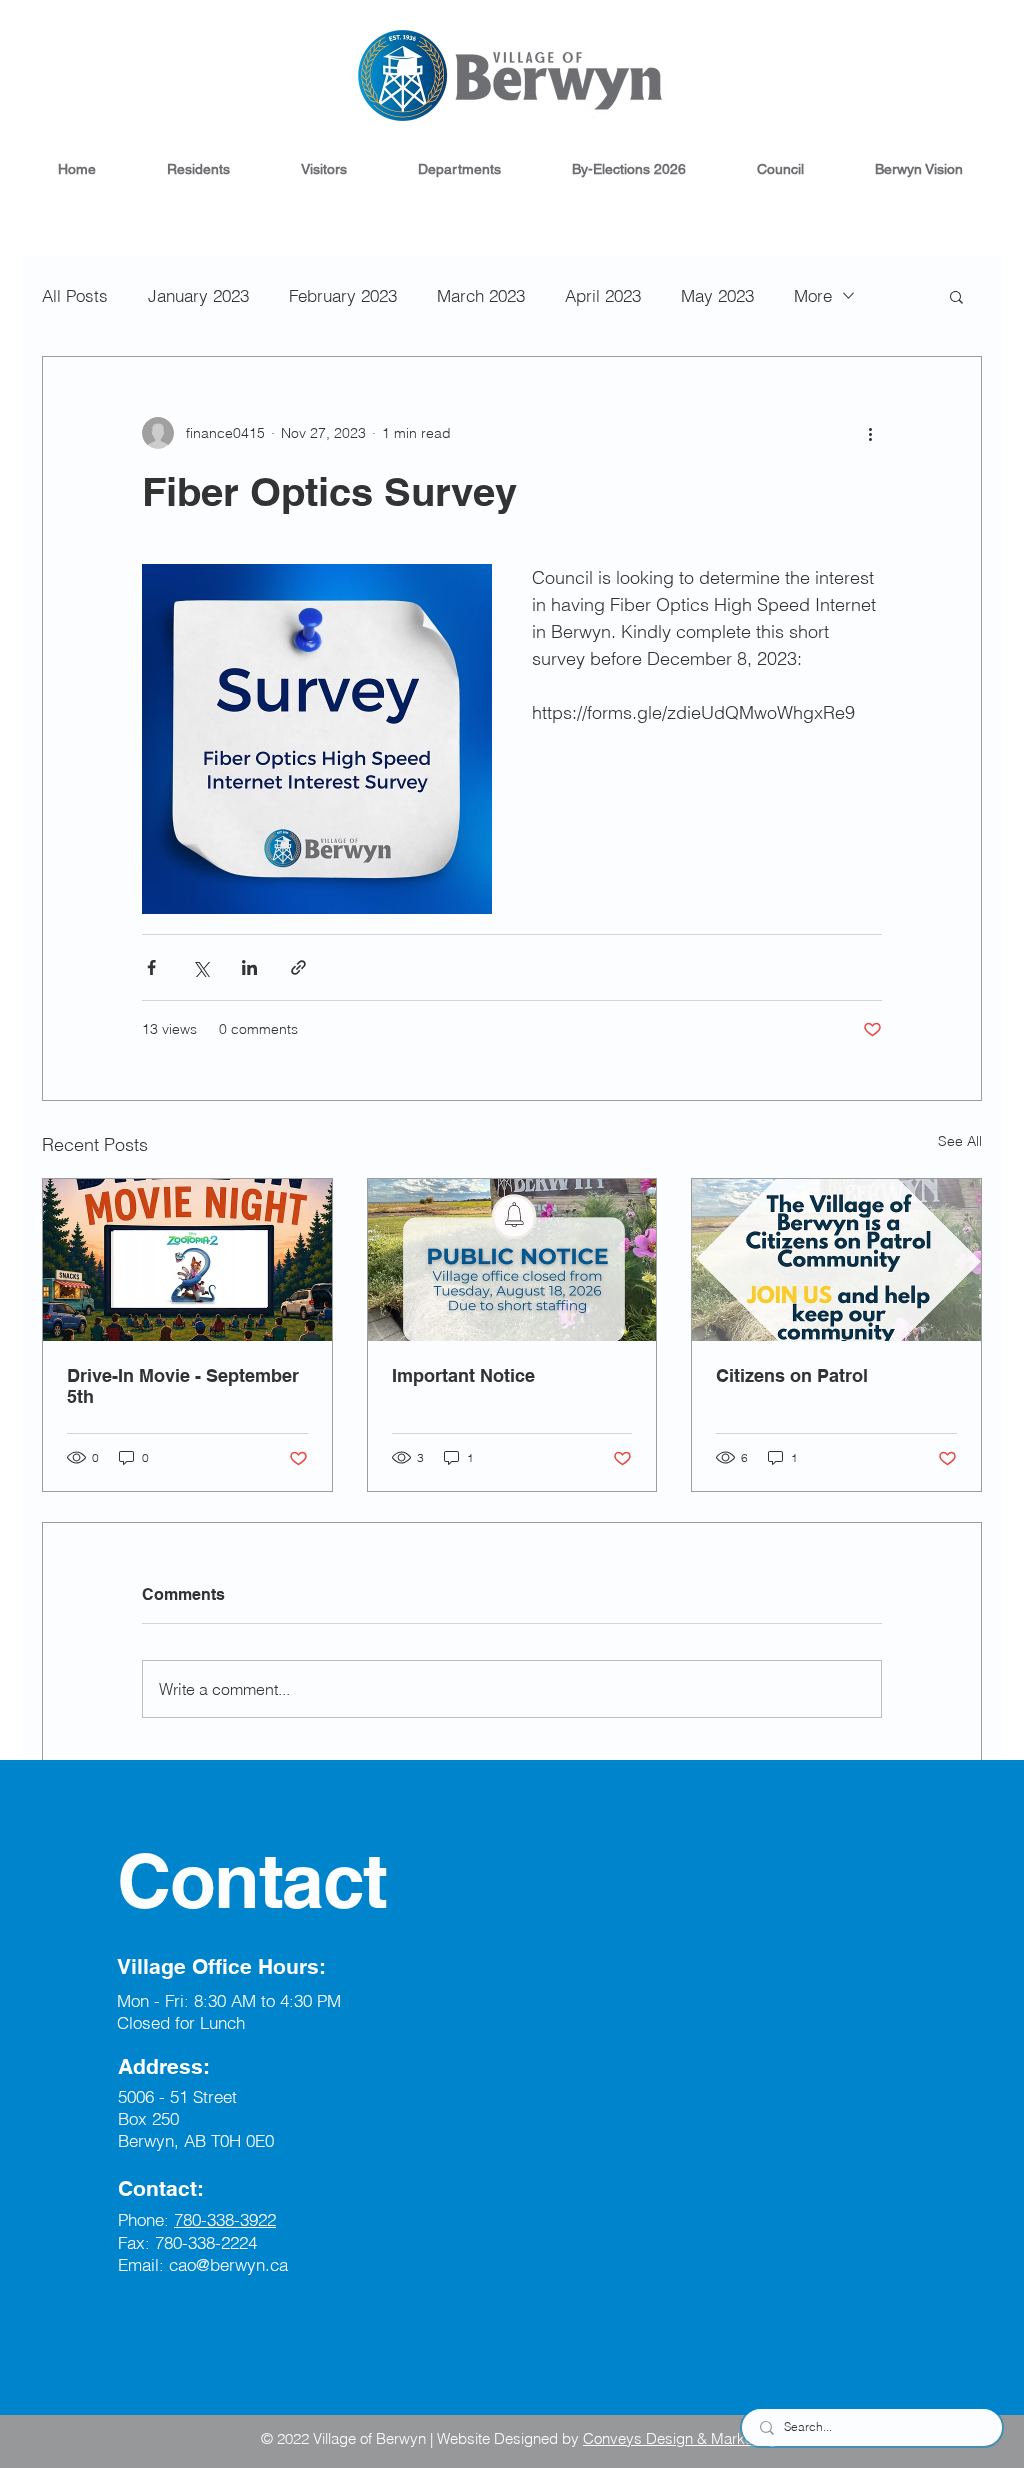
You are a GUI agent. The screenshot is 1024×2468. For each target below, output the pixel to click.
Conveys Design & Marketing (680, 2438)
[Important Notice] (512, 1260)
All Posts (75, 295)
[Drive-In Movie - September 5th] (187, 1260)
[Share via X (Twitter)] (200, 967)
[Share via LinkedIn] (249, 967)
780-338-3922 (225, 2219)
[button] (198, 169)
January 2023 (198, 295)
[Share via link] (298, 967)
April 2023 (603, 295)
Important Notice (463, 1375)
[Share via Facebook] (151, 967)
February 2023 (343, 295)
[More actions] (870, 433)
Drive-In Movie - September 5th (183, 1386)
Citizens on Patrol (792, 1375)
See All (960, 1141)
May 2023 (717, 295)
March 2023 (481, 295)
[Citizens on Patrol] (836, 1260)
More (813, 295)
